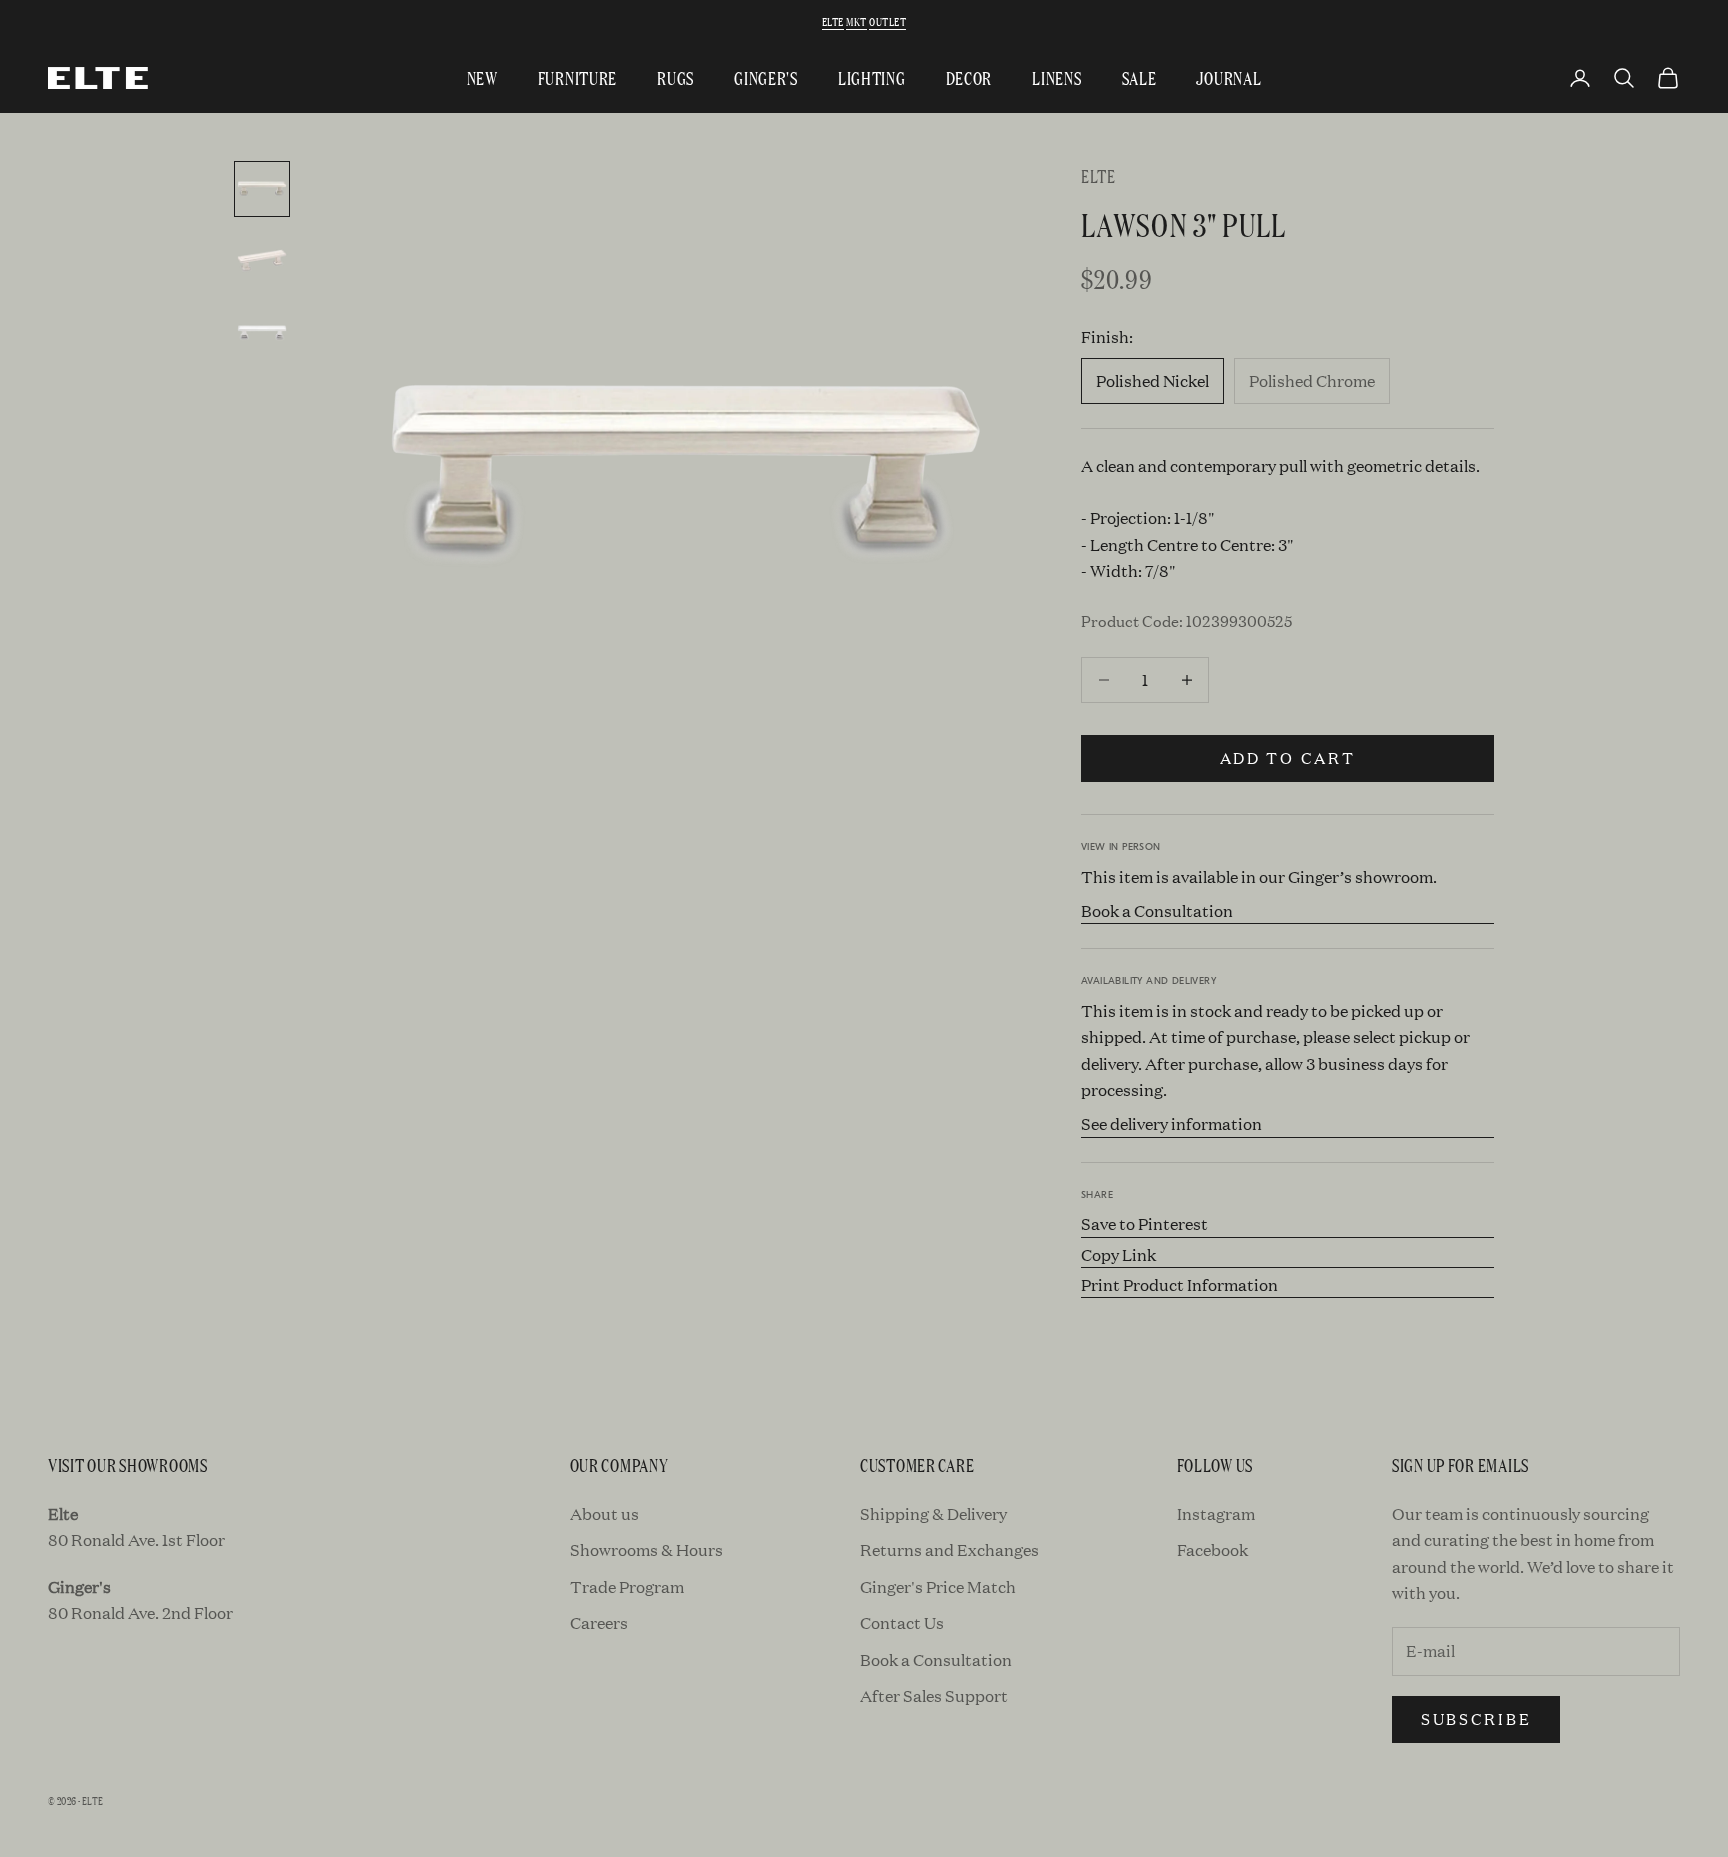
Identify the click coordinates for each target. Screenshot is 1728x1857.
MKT (856, 21)
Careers (599, 1622)
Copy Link (1118, 1254)
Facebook (1212, 1549)
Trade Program (627, 1586)
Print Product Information (1179, 1284)
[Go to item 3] (262, 333)
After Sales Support (934, 1695)
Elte (833, 21)
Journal (1228, 77)
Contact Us (902, 1622)
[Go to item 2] (262, 261)
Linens (1056, 77)
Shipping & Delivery (933, 1513)
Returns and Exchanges (949, 1549)
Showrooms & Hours (646, 1549)
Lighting (872, 77)
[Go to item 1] (262, 189)
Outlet (887, 21)
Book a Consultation (1157, 910)
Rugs (675, 77)
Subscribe (1476, 1718)
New (482, 77)
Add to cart (1288, 757)
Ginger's (766, 77)
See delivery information (1171, 1123)
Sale (1139, 77)
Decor (969, 77)
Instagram (1216, 1513)
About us (604, 1513)
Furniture (577, 77)
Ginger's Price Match (938, 1586)
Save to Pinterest (1144, 1223)
